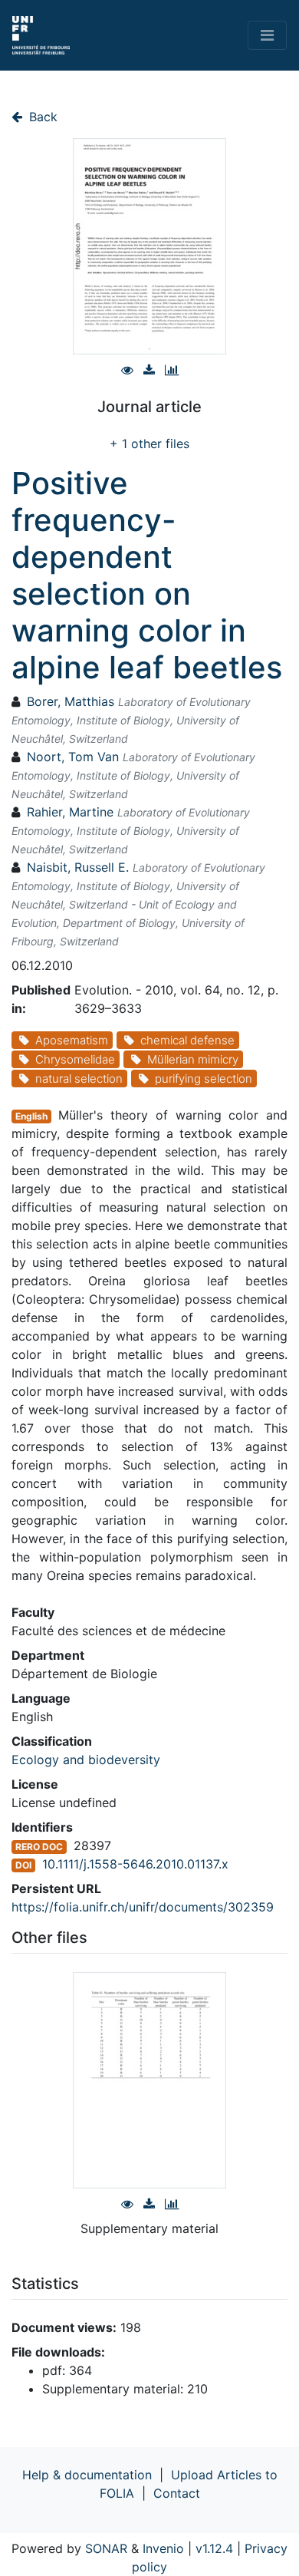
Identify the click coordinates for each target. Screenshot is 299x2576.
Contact (177, 2493)
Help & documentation (87, 2475)
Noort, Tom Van (73, 757)
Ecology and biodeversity (86, 1760)
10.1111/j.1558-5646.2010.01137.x (135, 1864)
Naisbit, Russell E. (78, 867)
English (31, 1116)
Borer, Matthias (71, 701)
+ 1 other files (149, 444)
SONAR (106, 2548)
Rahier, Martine (70, 812)
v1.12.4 (214, 2548)
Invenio (163, 2548)
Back (41, 117)
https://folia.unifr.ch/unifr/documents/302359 (143, 1907)
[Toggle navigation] (267, 35)
